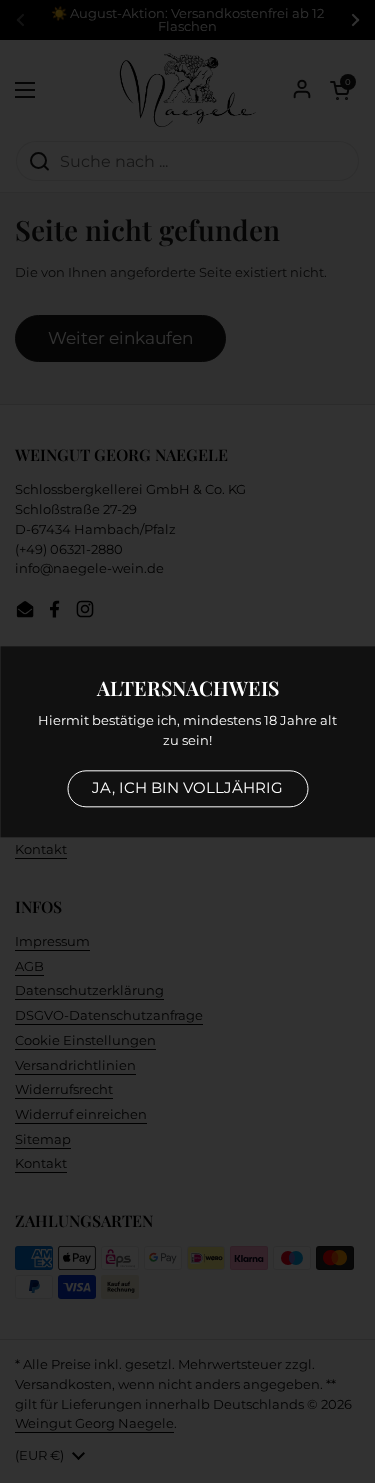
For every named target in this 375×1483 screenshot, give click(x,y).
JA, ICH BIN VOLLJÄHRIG (187, 787)
